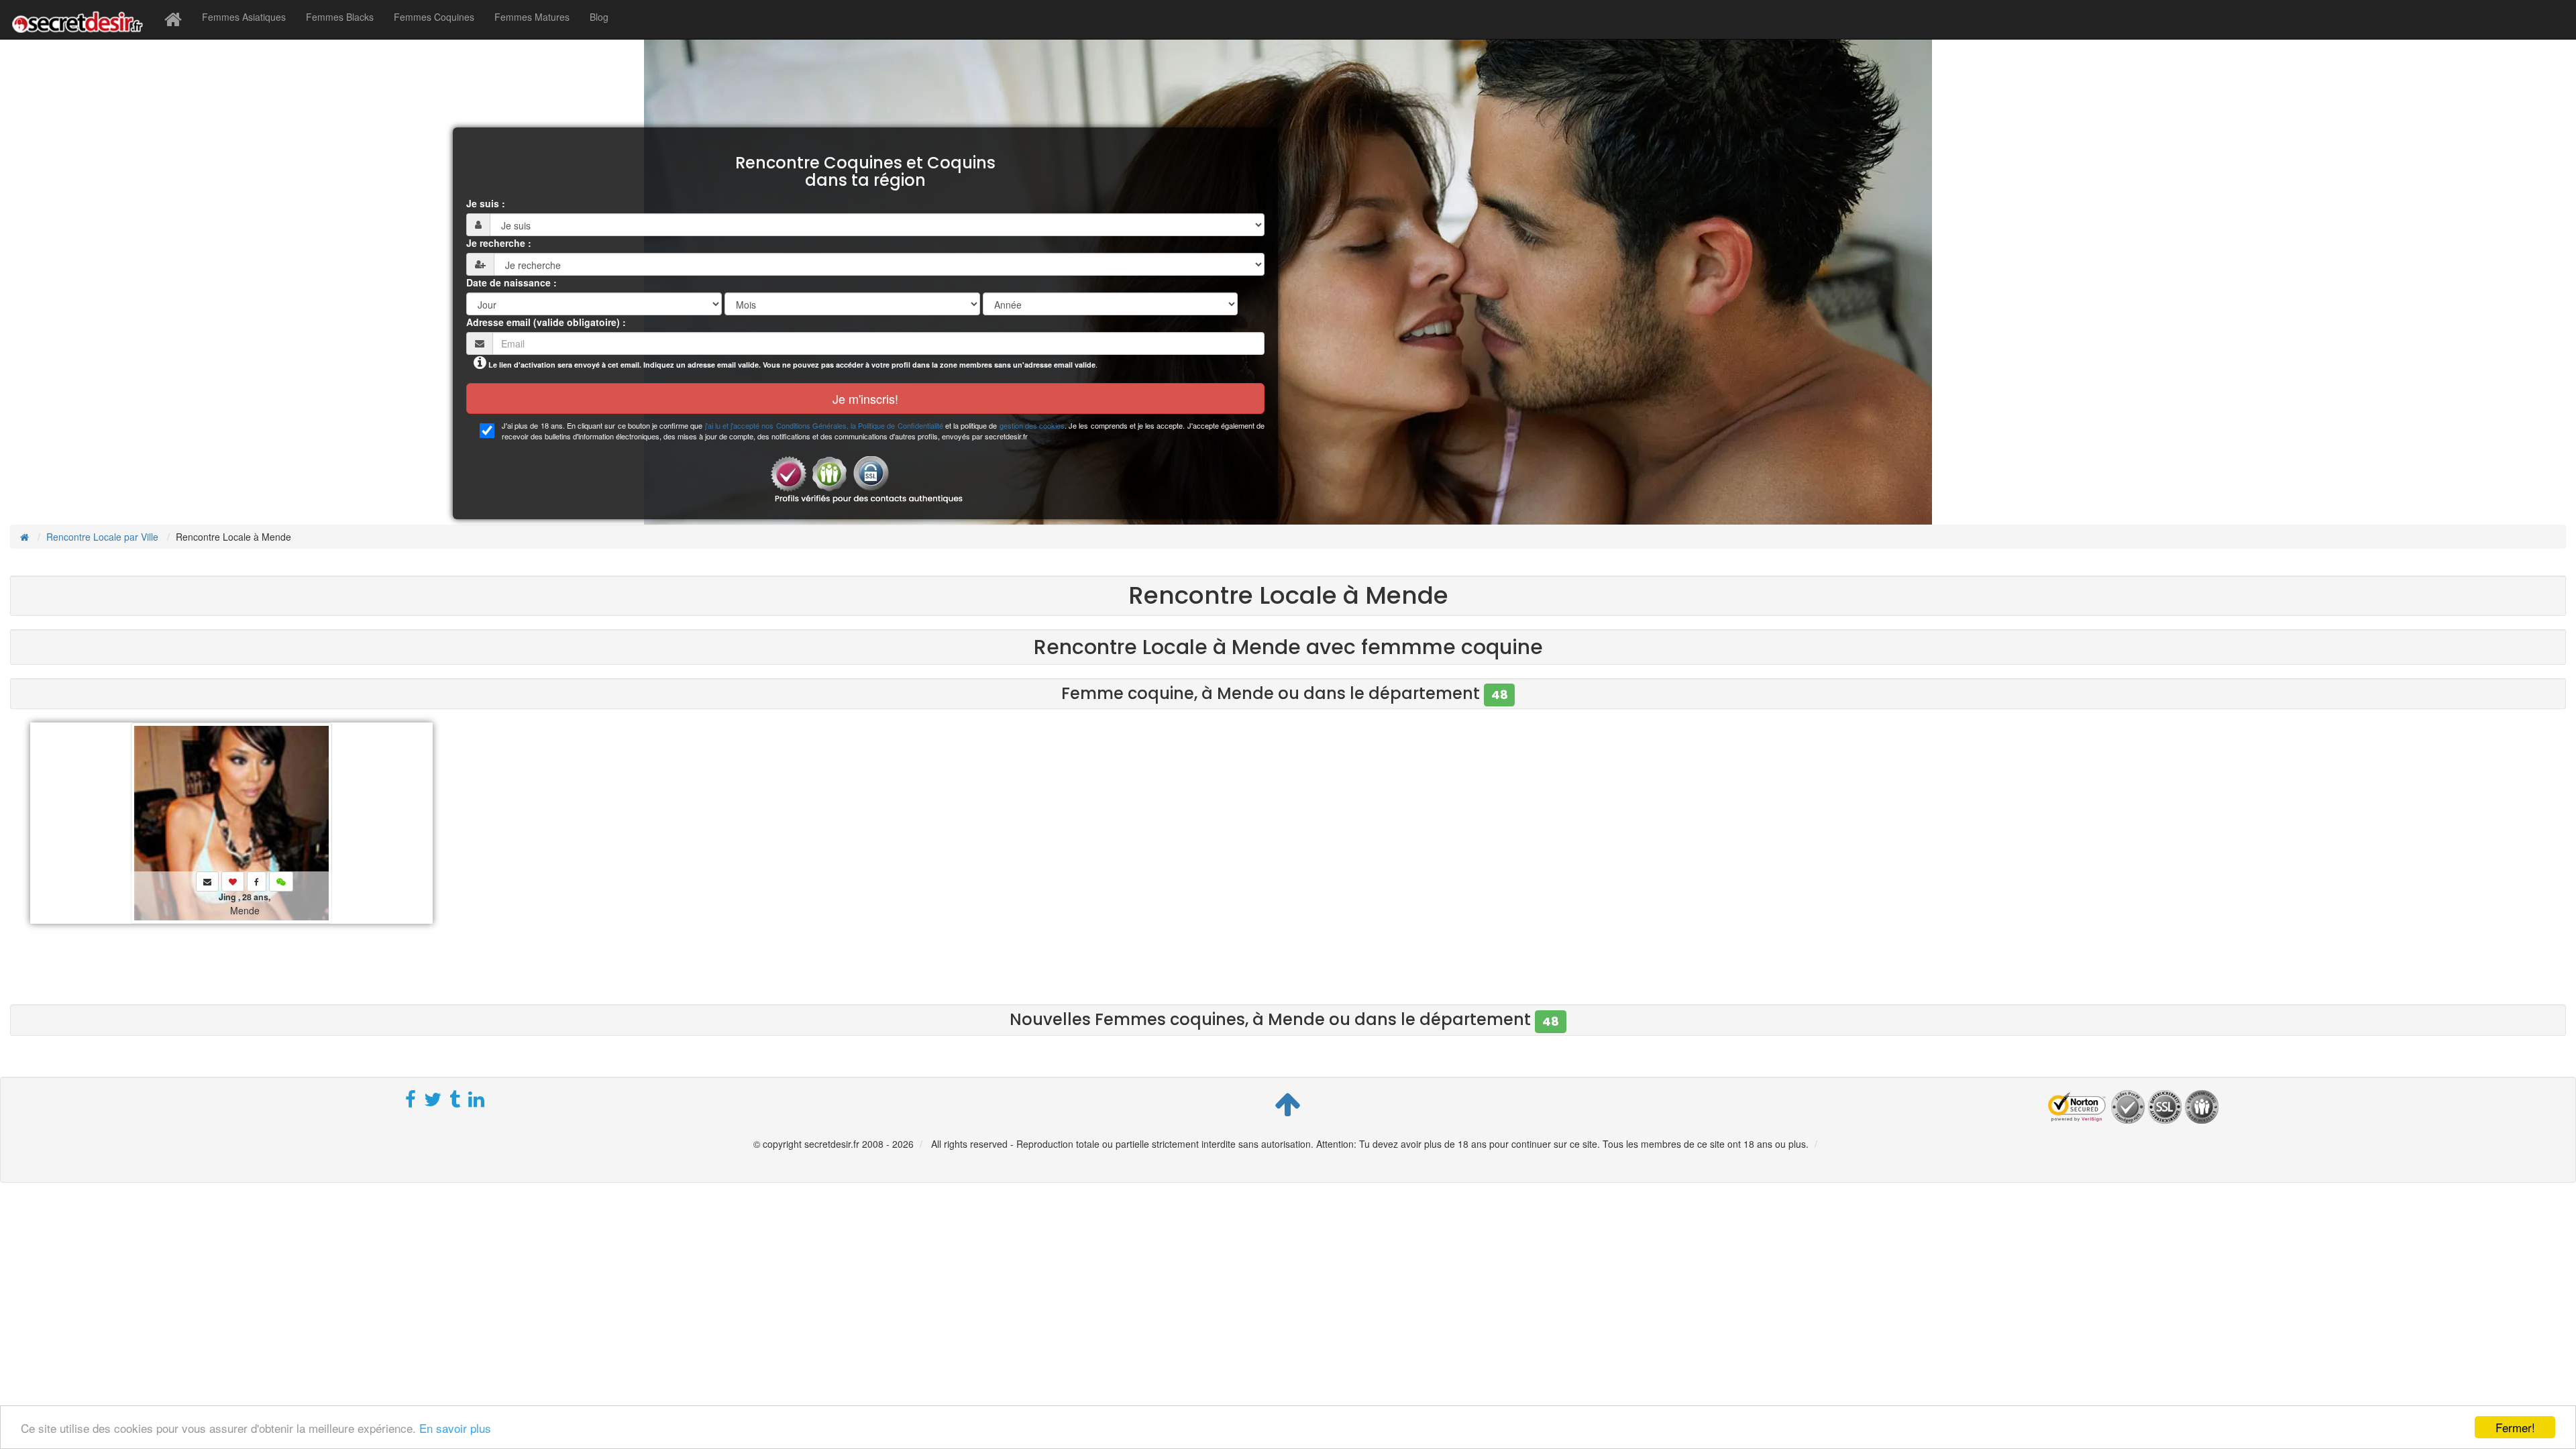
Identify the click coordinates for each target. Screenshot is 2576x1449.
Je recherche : (499, 243)
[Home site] (173, 19)
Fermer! (2515, 1427)
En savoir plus (455, 1428)
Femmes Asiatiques (244, 17)
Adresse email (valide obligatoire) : (546, 322)
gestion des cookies (1032, 425)
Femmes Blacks (340, 17)
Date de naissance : (512, 282)
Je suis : (486, 203)
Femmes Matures (532, 17)
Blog (599, 17)
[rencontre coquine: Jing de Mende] (231, 822)
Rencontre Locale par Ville (102, 537)
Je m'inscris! (865, 398)
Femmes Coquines (434, 17)
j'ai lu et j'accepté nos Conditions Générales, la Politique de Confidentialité (824, 425)
